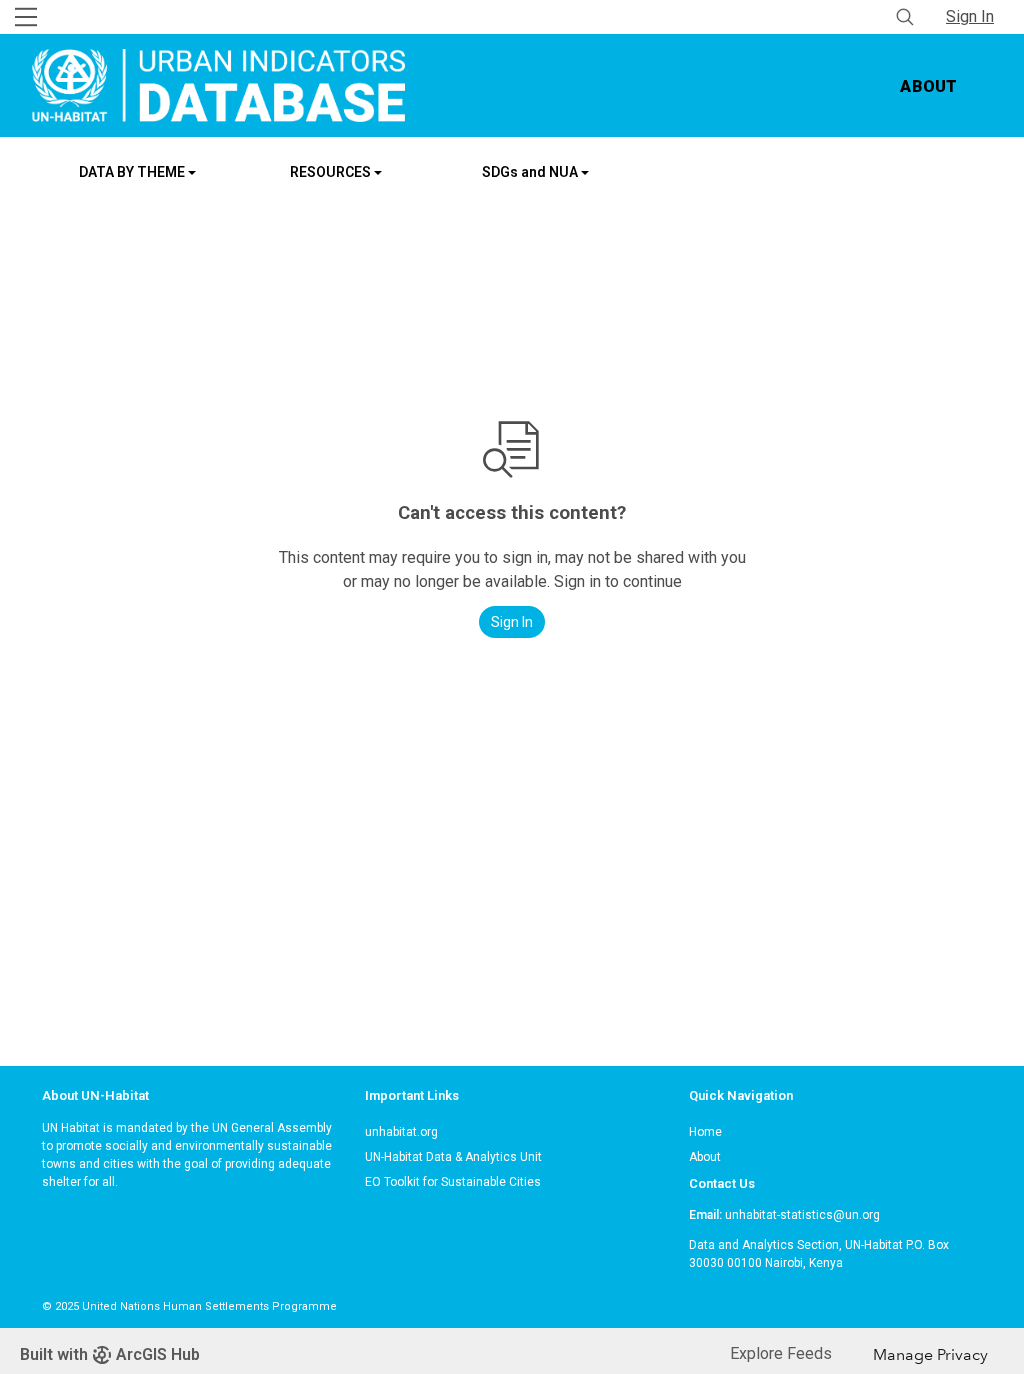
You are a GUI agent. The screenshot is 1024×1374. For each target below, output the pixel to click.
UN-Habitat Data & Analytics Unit (453, 1157)
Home (705, 1132)
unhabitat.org (401, 1132)
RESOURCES (332, 172)
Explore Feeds (781, 1353)
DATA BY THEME (133, 172)
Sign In (970, 16)
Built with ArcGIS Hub (110, 1354)
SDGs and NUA (531, 172)
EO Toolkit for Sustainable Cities (453, 1182)
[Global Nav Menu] (26, 17)
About (928, 86)
